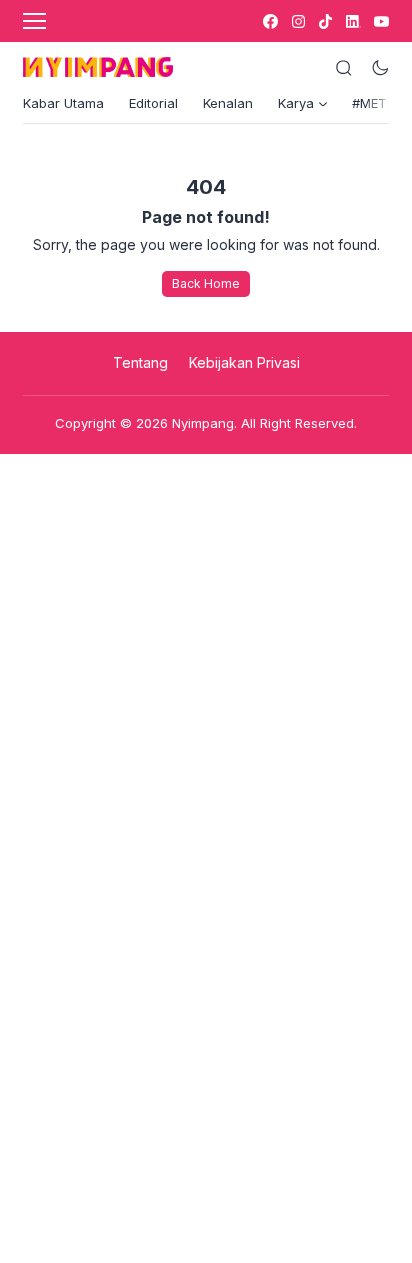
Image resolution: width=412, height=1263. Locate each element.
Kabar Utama (63, 103)
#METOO (379, 103)
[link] (269, 21)
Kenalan (228, 103)
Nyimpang (203, 423)
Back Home (206, 283)
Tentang (140, 362)
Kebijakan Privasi (244, 362)
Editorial (153, 103)
